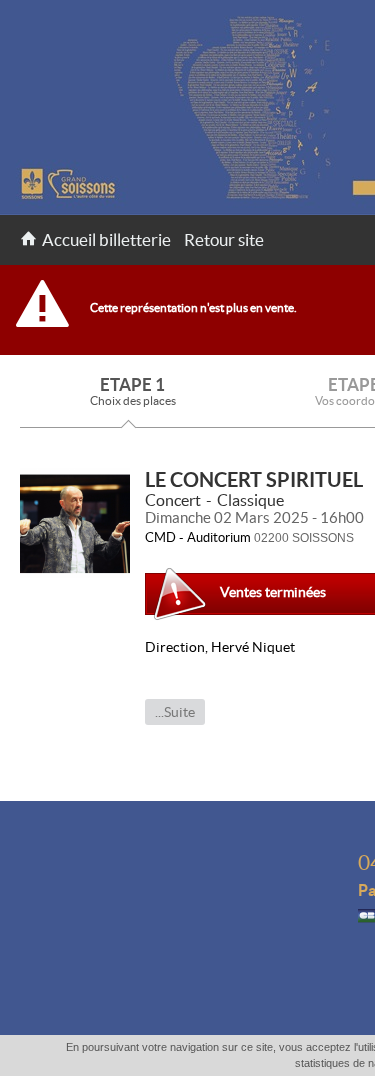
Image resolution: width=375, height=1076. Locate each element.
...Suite (175, 712)
